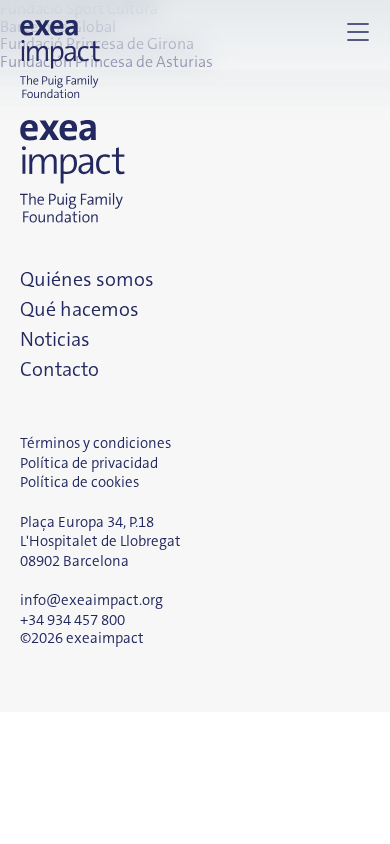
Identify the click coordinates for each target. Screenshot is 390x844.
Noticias (55, 339)
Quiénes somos (87, 279)
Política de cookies (79, 482)
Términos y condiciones (95, 443)
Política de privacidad (89, 463)
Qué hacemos (79, 309)
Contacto (59, 369)
